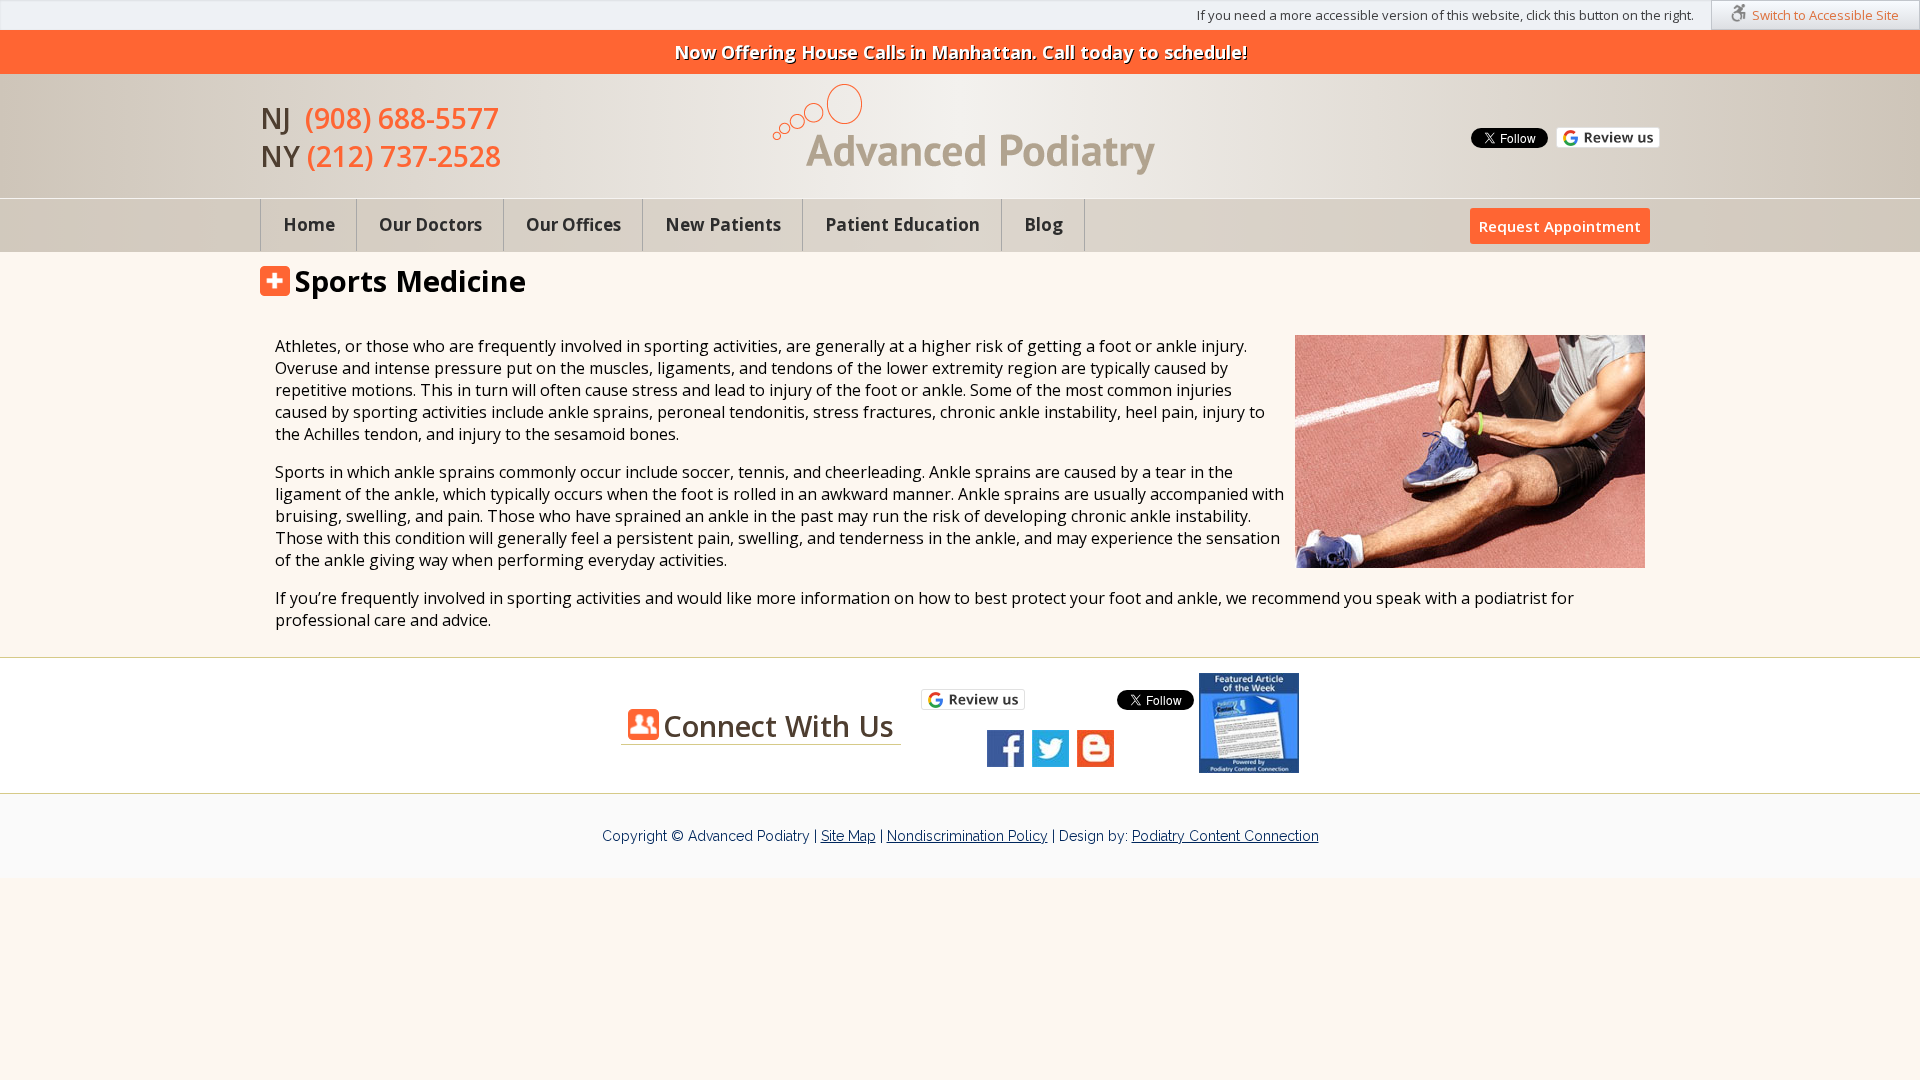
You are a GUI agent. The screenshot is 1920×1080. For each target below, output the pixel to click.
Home (309, 224)
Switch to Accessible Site (1825, 15)
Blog (1043, 224)
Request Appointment (1560, 226)
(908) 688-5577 (402, 118)
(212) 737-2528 (404, 156)
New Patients (723, 224)
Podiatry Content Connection (1225, 836)
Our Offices (573, 224)
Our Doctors (430, 224)
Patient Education (902, 224)
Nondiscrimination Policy (967, 836)
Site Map (848, 836)
